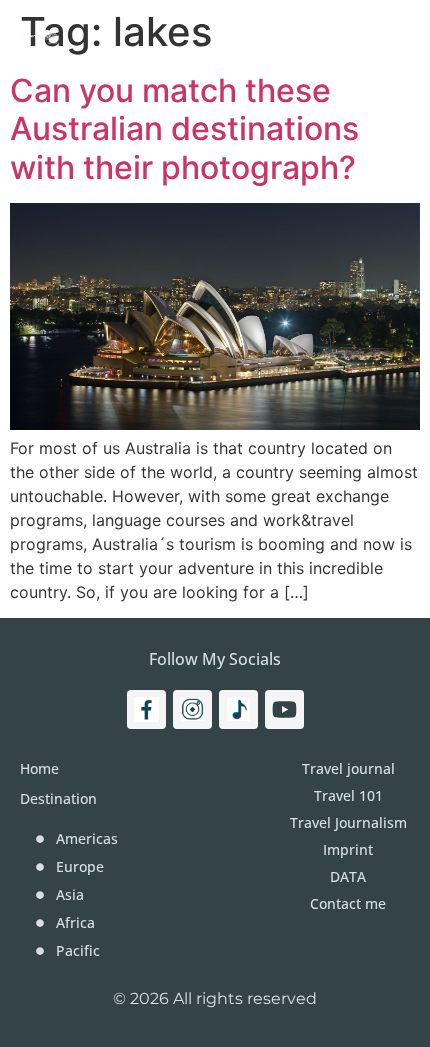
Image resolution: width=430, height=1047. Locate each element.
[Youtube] (284, 709)
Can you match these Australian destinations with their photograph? (184, 129)
